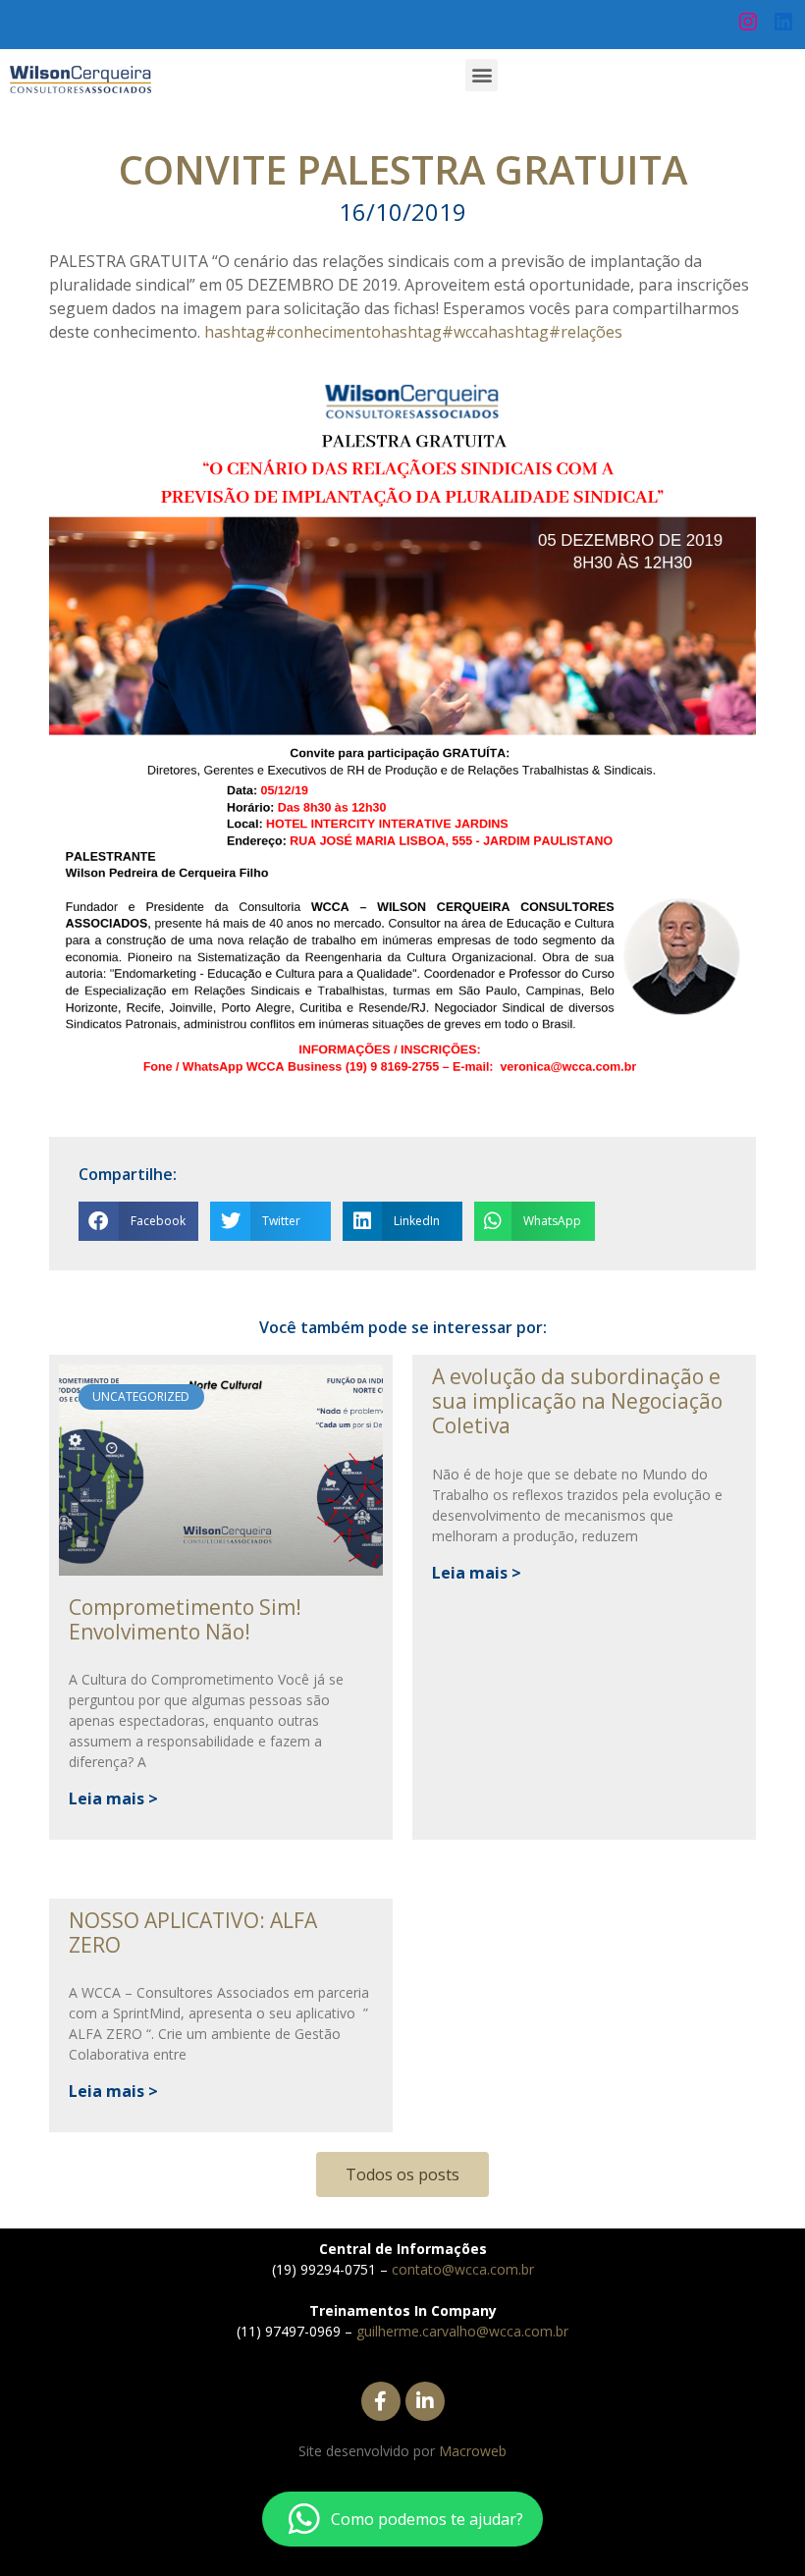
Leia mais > (113, 1798)
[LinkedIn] (783, 22)
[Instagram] (748, 22)
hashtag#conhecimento (293, 332)
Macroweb (473, 2451)
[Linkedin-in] (425, 2401)
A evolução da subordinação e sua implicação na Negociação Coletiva (577, 1401)
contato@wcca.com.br (463, 2269)
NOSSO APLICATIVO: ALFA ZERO (193, 1932)
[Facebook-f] (381, 2401)
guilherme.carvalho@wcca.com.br (462, 2331)
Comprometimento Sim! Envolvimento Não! (185, 1619)
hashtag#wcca (434, 332)
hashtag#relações (555, 332)
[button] (482, 75)
